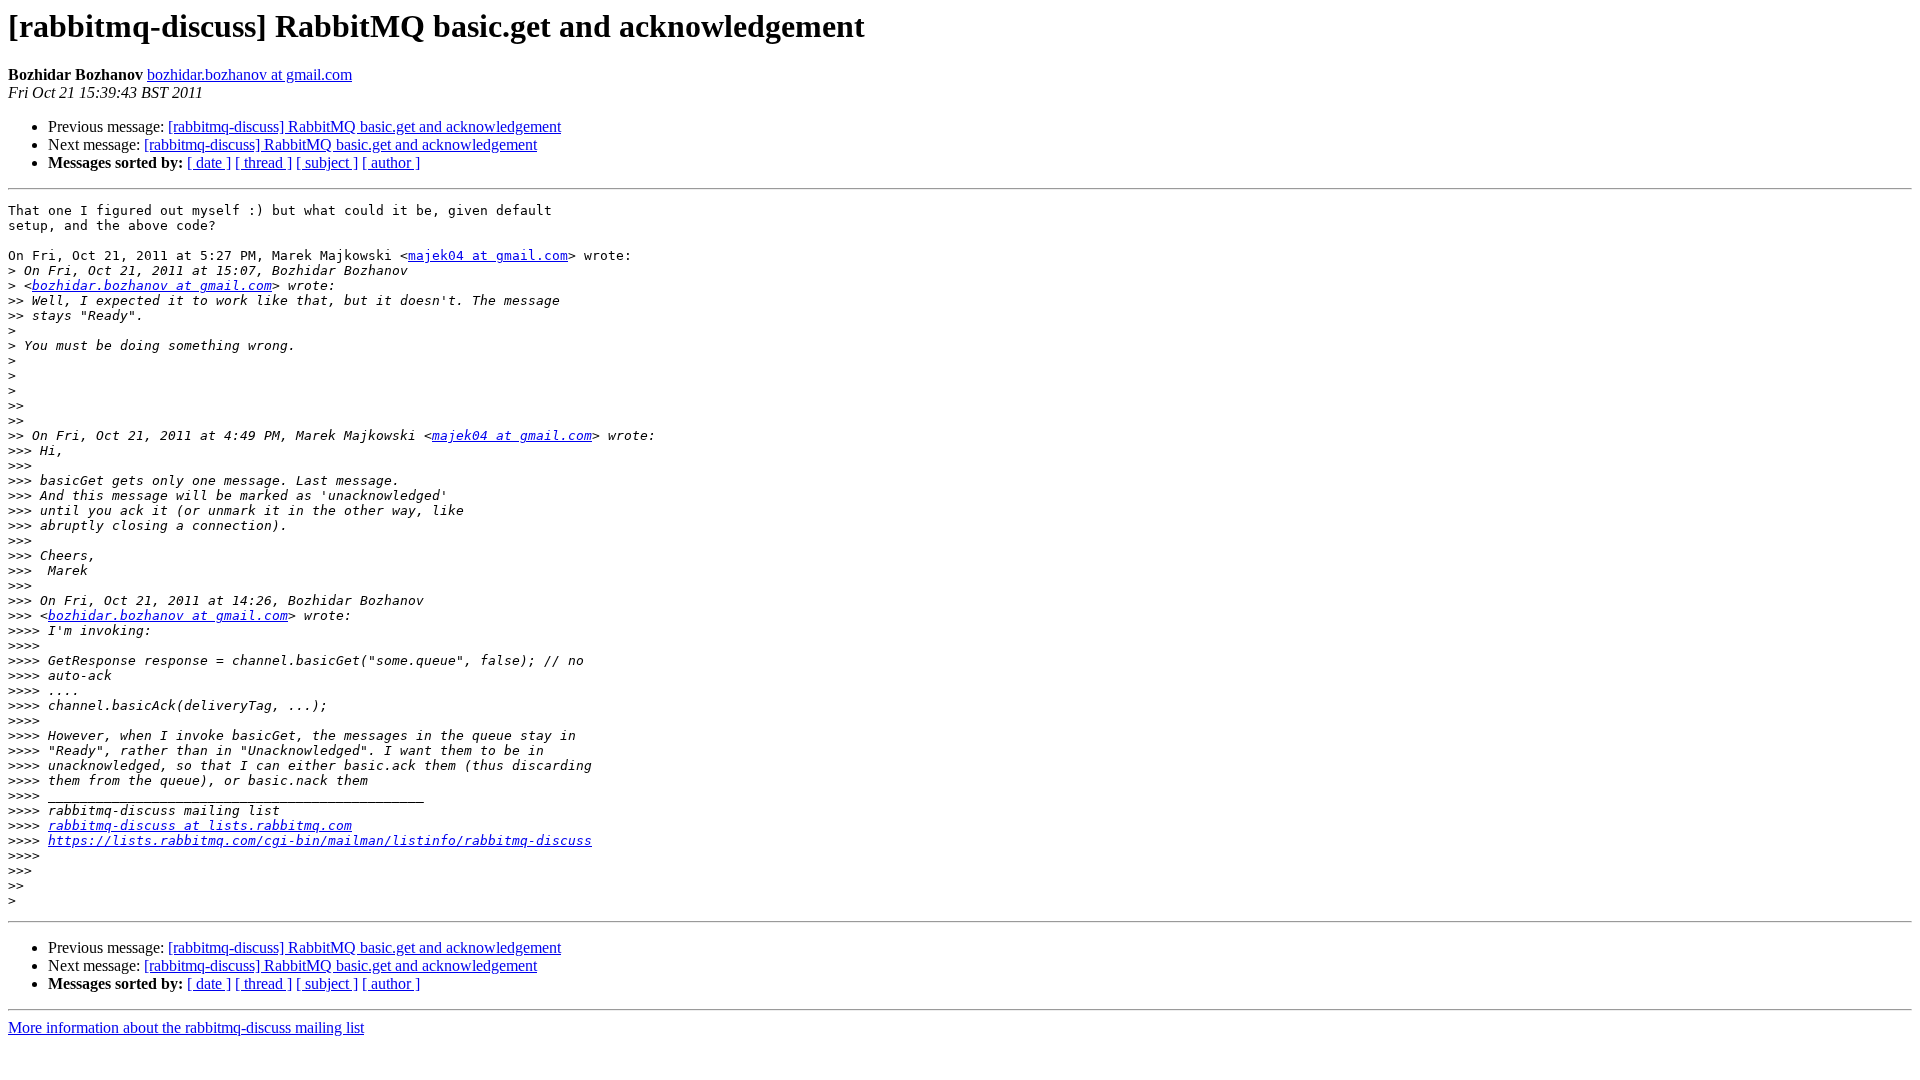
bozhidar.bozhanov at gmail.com (249, 74)
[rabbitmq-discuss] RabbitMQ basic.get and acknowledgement (364, 126)
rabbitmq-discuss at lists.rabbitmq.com (200, 825)
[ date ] (209, 162)
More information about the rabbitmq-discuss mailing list (186, 1027)
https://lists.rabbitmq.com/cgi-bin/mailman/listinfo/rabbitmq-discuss (320, 840)
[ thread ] (263, 162)
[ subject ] (327, 162)
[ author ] (391, 162)
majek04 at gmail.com (488, 255)
